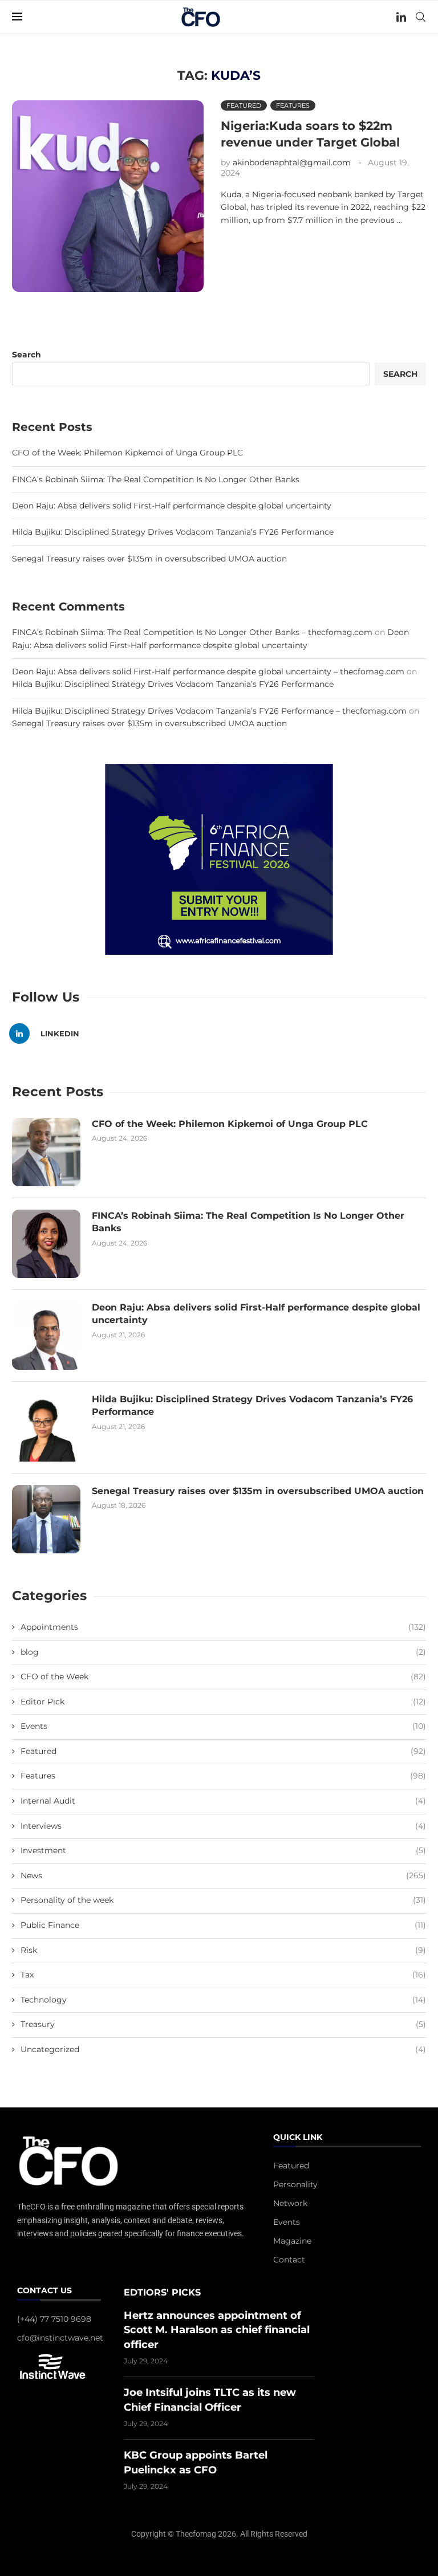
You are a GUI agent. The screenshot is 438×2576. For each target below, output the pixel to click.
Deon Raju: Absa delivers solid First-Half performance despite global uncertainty (172, 506)
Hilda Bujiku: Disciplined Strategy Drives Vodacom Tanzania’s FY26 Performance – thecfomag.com (209, 711)
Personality (295, 2184)
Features (223, 1776)
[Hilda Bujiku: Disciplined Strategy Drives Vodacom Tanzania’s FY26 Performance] (46, 1427)
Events (223, 1726)
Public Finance (223, 1925)
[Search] (420, 17)
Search (27, 355)
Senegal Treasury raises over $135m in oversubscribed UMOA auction (149, 559)
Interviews (223, 1826)
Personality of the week (223, 1900)
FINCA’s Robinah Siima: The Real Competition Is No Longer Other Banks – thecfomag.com (192, 632)
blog (223, 1652)
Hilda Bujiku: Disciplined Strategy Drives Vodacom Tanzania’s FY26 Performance (173, 532)
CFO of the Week (223, 1676)
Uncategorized (223, 2049)
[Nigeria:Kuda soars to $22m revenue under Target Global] (108, 196)
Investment (223, 1850)
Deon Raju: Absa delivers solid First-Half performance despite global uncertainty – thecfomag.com (208, 672)
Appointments (223, 1627)
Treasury (223, 2024)
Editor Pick (223, 1702)
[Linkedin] (401, 17)
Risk (223, 1950)
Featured (223, 1751)
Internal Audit (223, 1801)
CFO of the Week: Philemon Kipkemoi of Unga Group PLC (127, 453)
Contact (289, 2260)
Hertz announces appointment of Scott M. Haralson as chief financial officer (217, 2330)
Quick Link (298, 2138)
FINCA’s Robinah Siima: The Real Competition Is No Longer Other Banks (156, 479)
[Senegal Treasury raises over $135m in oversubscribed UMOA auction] (46, 1519)
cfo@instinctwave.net (60, 2338)
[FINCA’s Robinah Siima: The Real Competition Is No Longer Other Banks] (46, 1244)
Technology (223, 2000)
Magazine (292, 2241)
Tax (223, 1975)
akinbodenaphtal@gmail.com (292, 162)
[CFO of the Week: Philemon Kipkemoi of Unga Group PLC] (46, 1152)
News (223, 1875)
